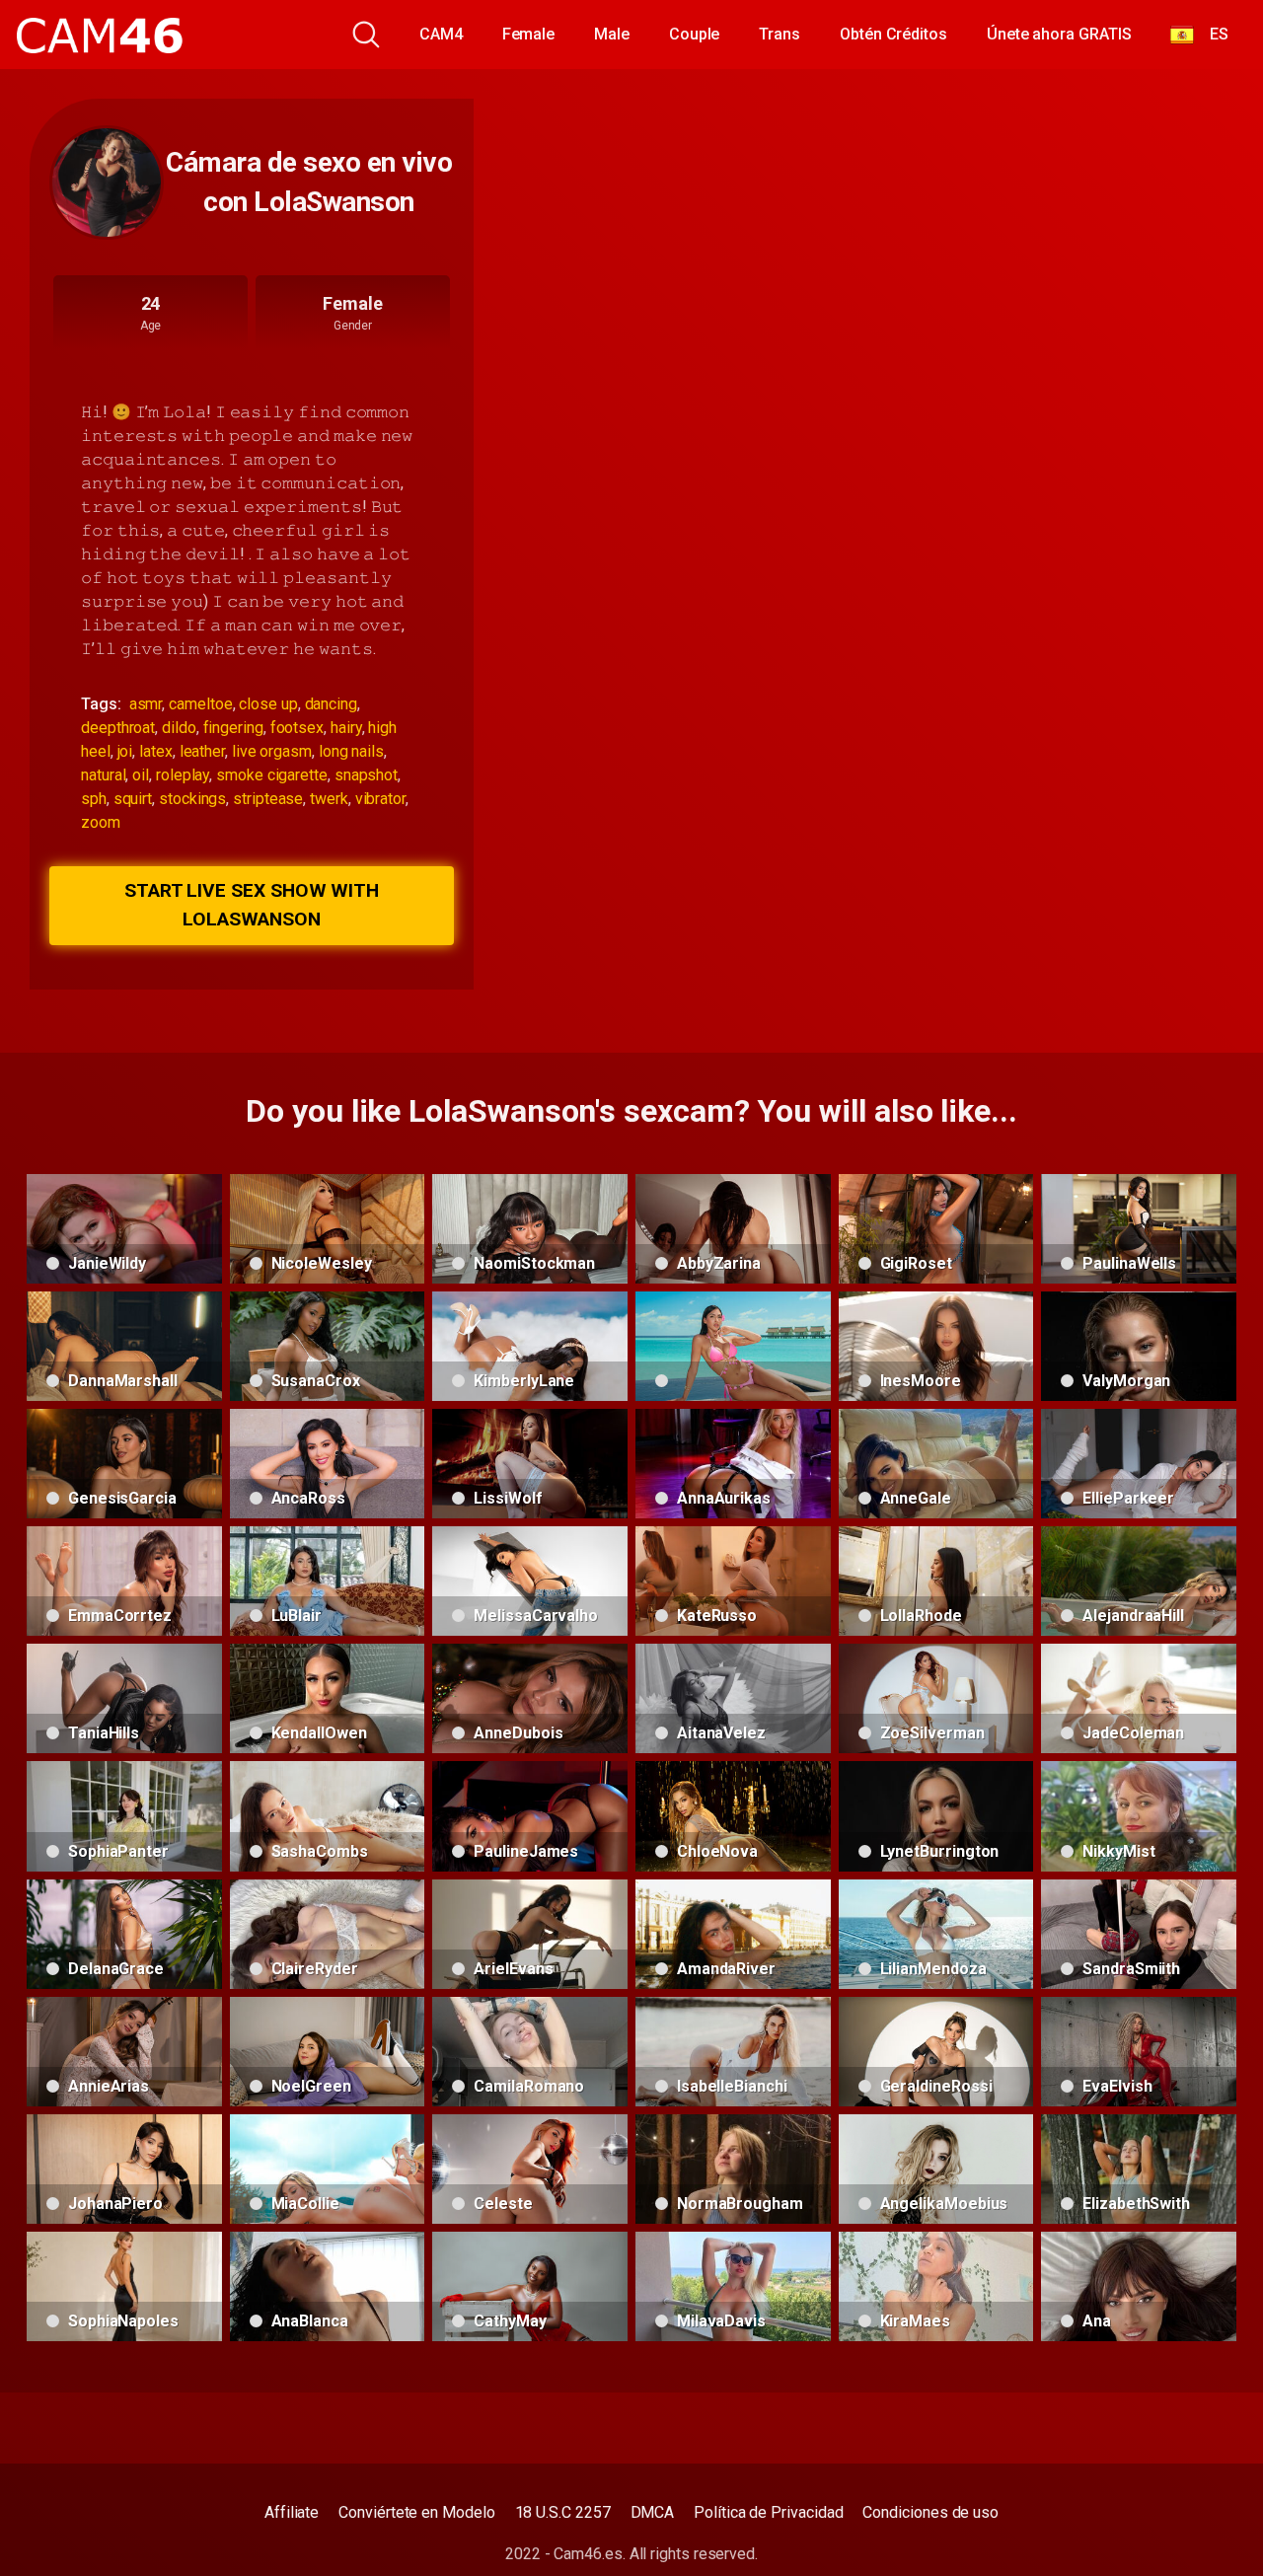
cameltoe (200, 704)
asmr (146, 704)
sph (94, 799)
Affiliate (292, 2512)
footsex (297, 728)
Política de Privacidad (768, 2512)
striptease (268, 799)
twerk (329, 799)
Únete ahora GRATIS (1059, 34)
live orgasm (272, 751)
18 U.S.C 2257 (563, 2512)
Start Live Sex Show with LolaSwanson (252, 905)
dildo (179, 728)
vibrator (380, 799)
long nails (351, 751)
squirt (133, 799)
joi (125, 751)
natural (103, 775)
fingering (233, 728)
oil (141, 775)
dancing (331, 704)
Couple (695, 34)
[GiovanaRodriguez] (733, 1346)
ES (1211, 34)
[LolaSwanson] (107, 183)
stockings (192, 799)
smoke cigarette (272, 775)
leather (202, 751)
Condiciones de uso (930, 2512)
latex (156, 751)
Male (612, 34)
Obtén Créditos (893, 34)
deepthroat (118, 728)
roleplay (183, 775)
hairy (346, 728)
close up (268, 704)
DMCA (653, 2512)
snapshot (366, 775)
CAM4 (441, 34)
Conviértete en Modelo (416, 2512)
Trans (780, 34)
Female (529, 34)
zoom (101, 822)
